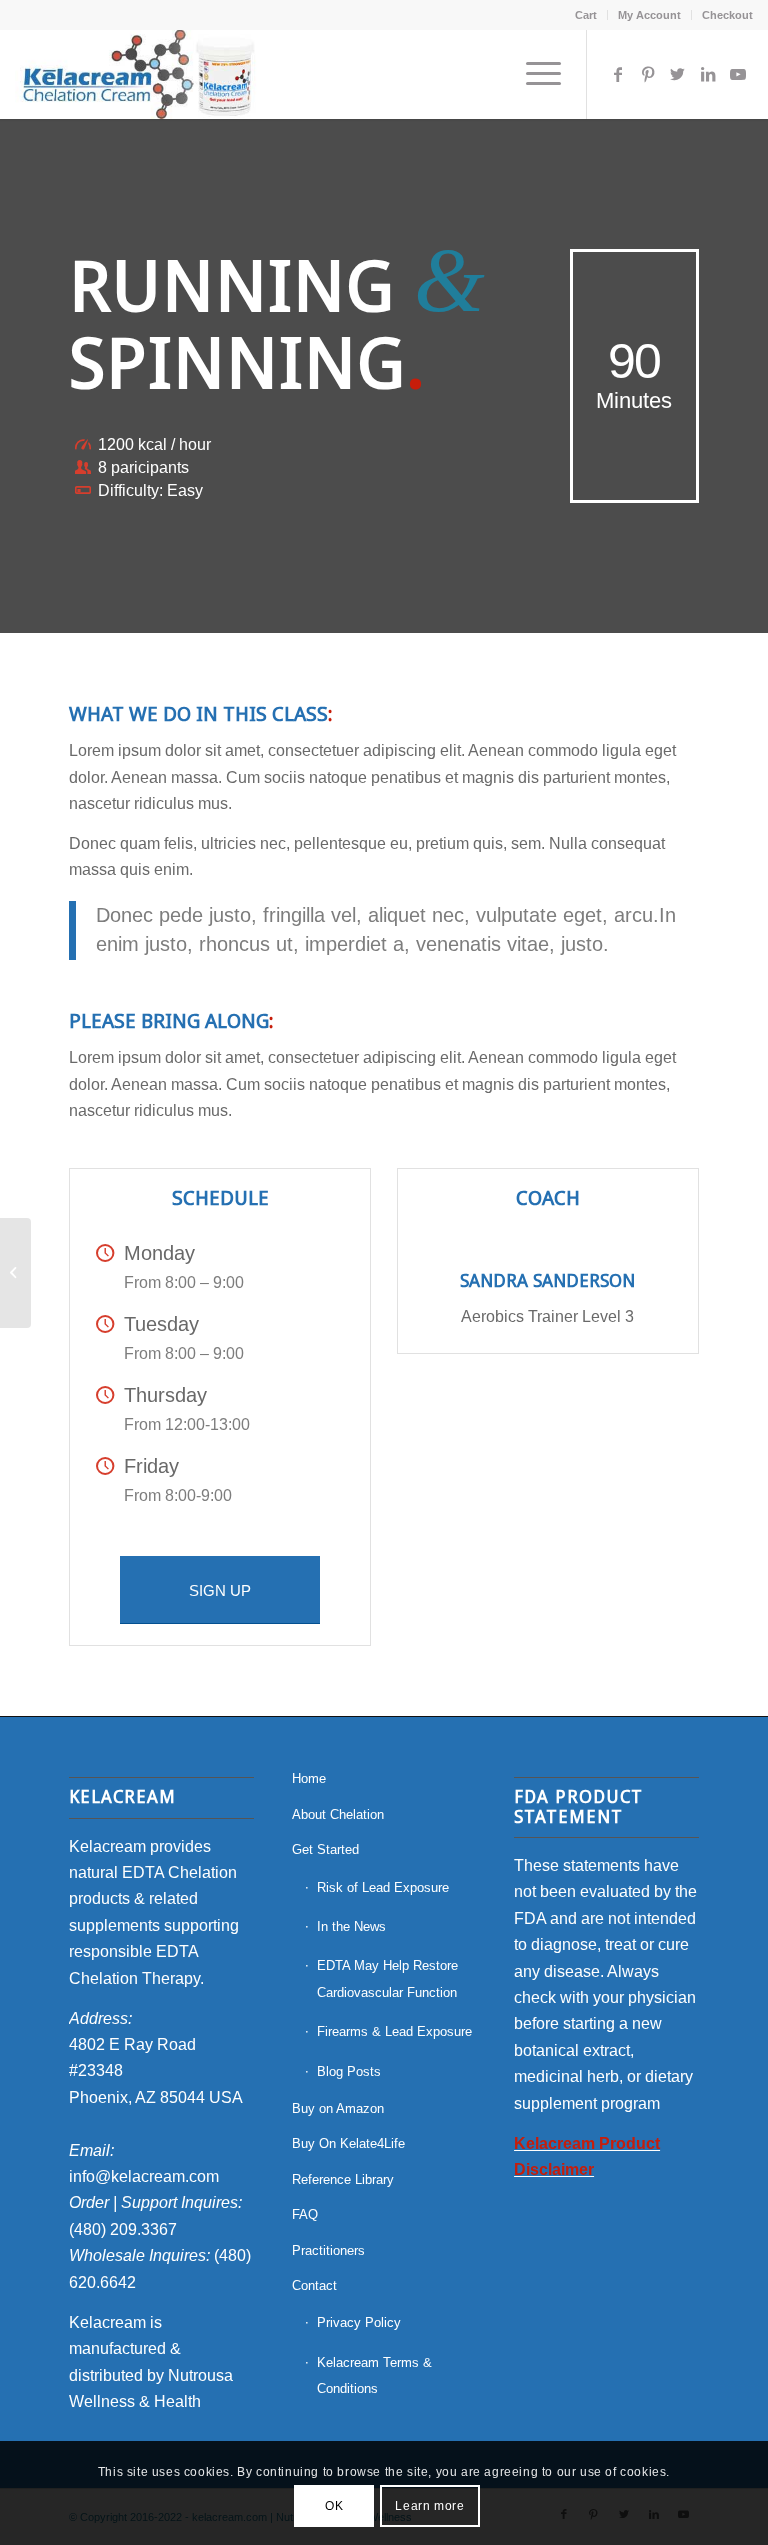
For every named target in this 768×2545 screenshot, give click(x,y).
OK (334, 2506)
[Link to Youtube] (738, 74)
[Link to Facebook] (618, 74)
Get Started (325, 1849)
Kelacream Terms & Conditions (374, 2375)
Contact (314, 2285)
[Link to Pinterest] (648, 74)
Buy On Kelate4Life (348, 2143)
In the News (351, 1926)
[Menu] (533, 74)
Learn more (429, 2506)
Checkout (727, 15)
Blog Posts (349, 2071)
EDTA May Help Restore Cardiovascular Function (387, 1978)
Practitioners (328, 2250)
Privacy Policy (359, 2322)
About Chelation (338, 1814)
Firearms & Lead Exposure (394, 2031)
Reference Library (343, 2179)
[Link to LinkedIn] (708, 74)
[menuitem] (586, 15)
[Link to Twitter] (678, 74)
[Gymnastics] (15, 1273)
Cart (586, 15)
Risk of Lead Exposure (383, 1887)
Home (309, 1778)
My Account (649, 15)
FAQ (305, 2214)
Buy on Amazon (338, 2108)
